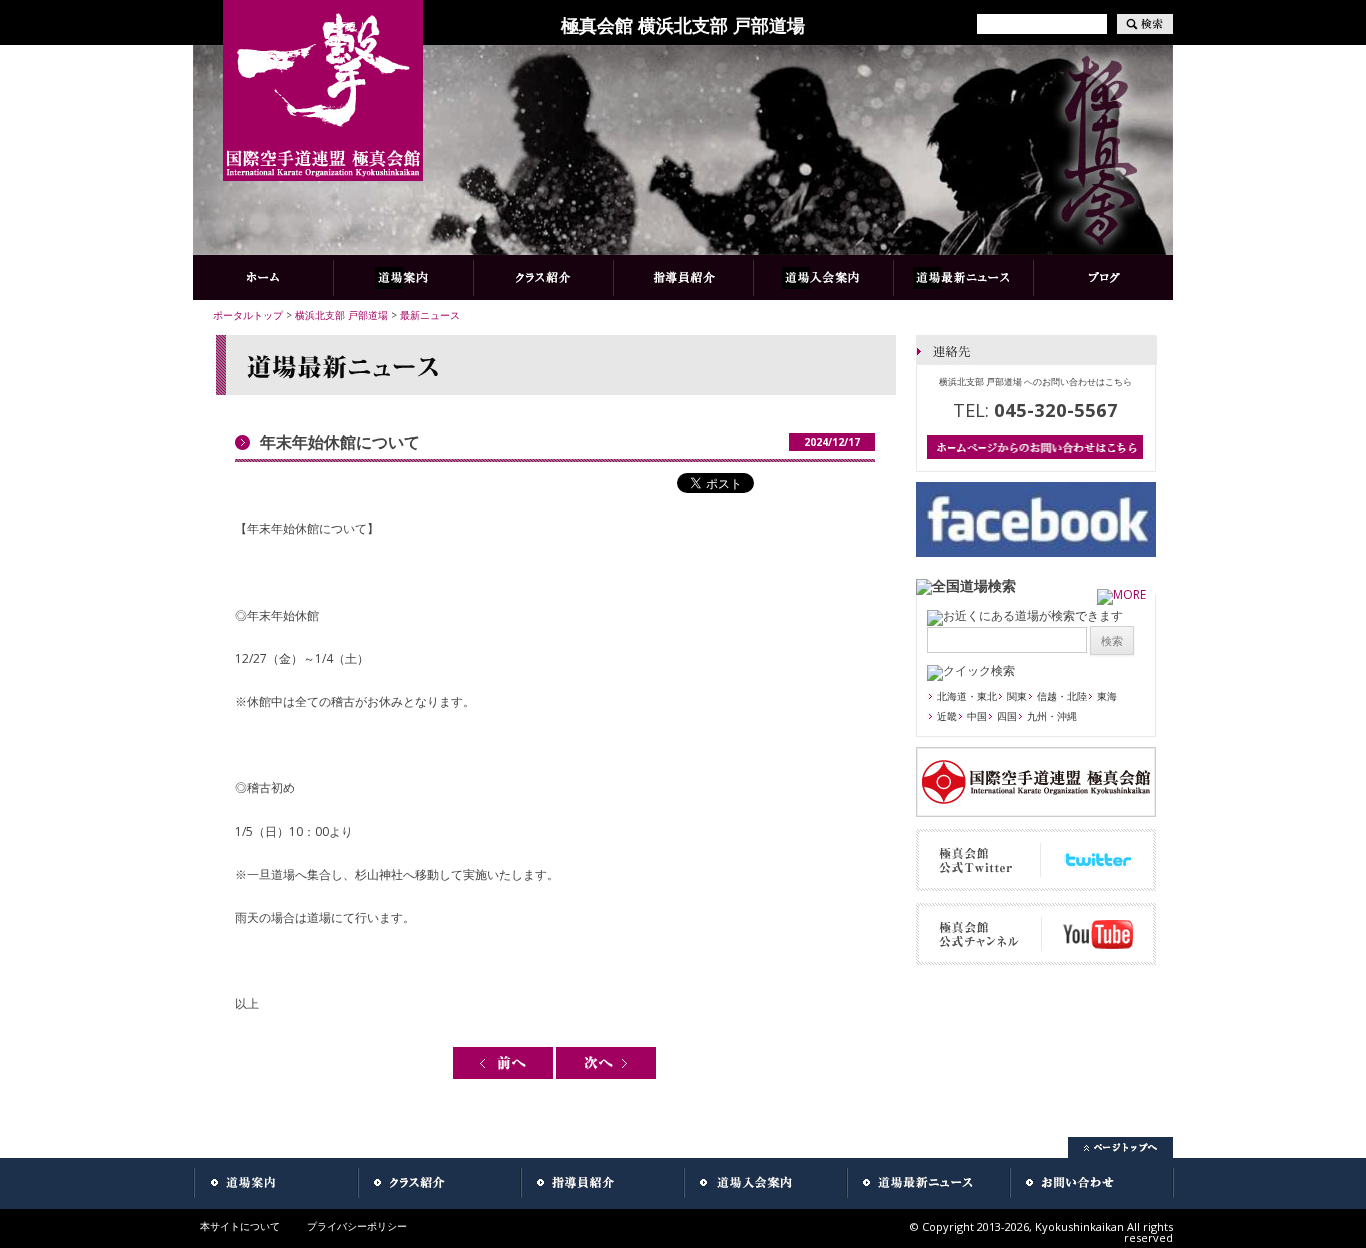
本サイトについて (240, 1226)
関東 (1017, 696)
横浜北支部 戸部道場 (341, 315)
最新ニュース (430, 315)
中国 (977, 716)
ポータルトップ (248, 315)
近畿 (947, 716)
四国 (1007, 716)
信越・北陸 (1062, 696)
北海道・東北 (967, 696)
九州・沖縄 (1052, 716)
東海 (1107, 696)
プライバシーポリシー (357, 1226)
